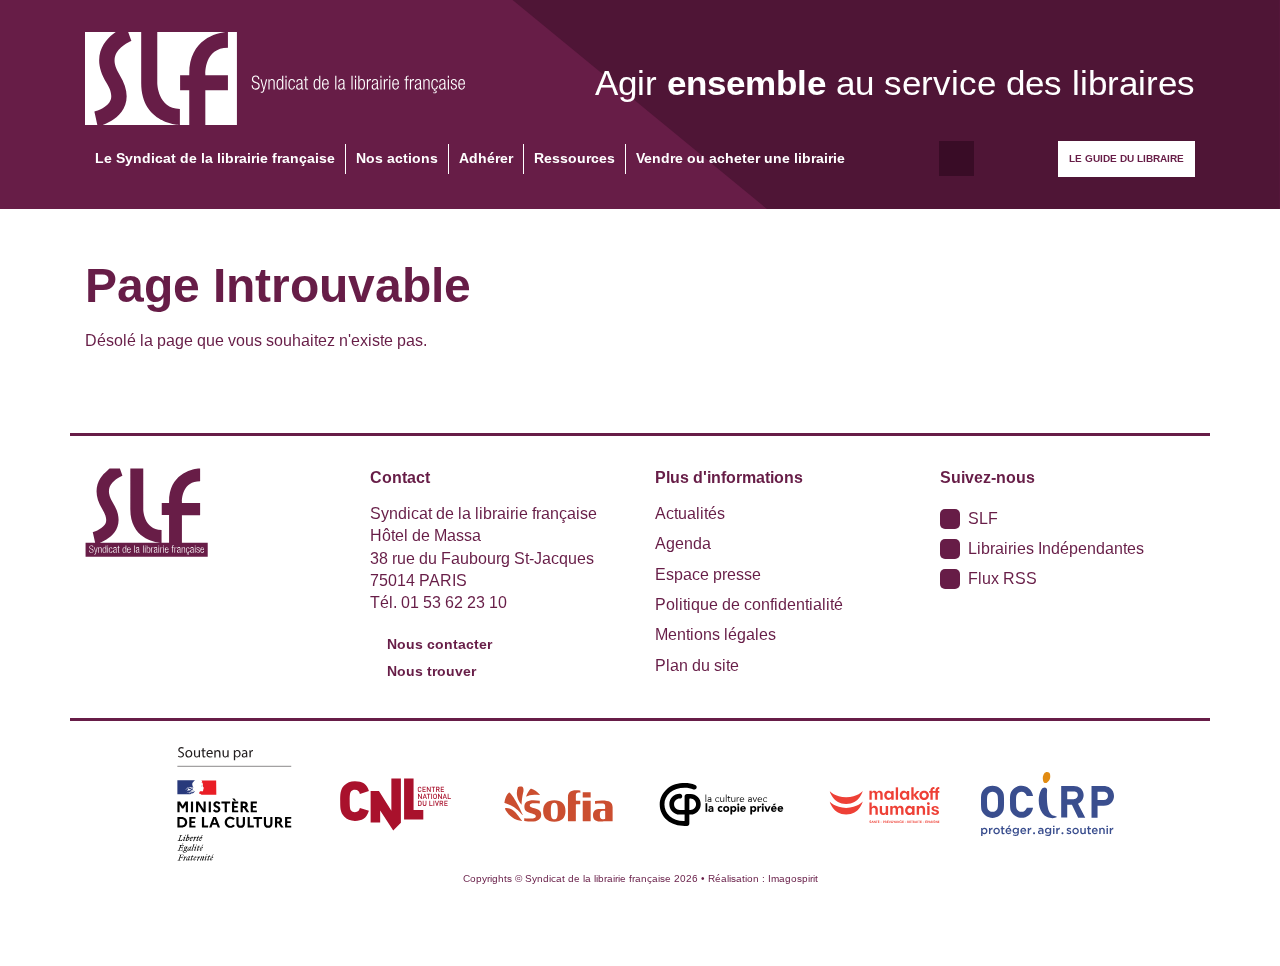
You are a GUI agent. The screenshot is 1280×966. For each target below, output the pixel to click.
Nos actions (397, 158)
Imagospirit (793, 878)
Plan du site (697, 665)
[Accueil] (275, 78)
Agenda (683, 543)
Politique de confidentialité (749, 604)
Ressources (574, 158)
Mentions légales (715, 634)
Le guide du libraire (1126, 158)
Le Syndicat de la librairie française (215, 158)
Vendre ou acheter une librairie (740, 158)
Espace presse (708, 574)
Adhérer (486, 158)
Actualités (690, 513)
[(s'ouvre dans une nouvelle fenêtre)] (232, 803)
